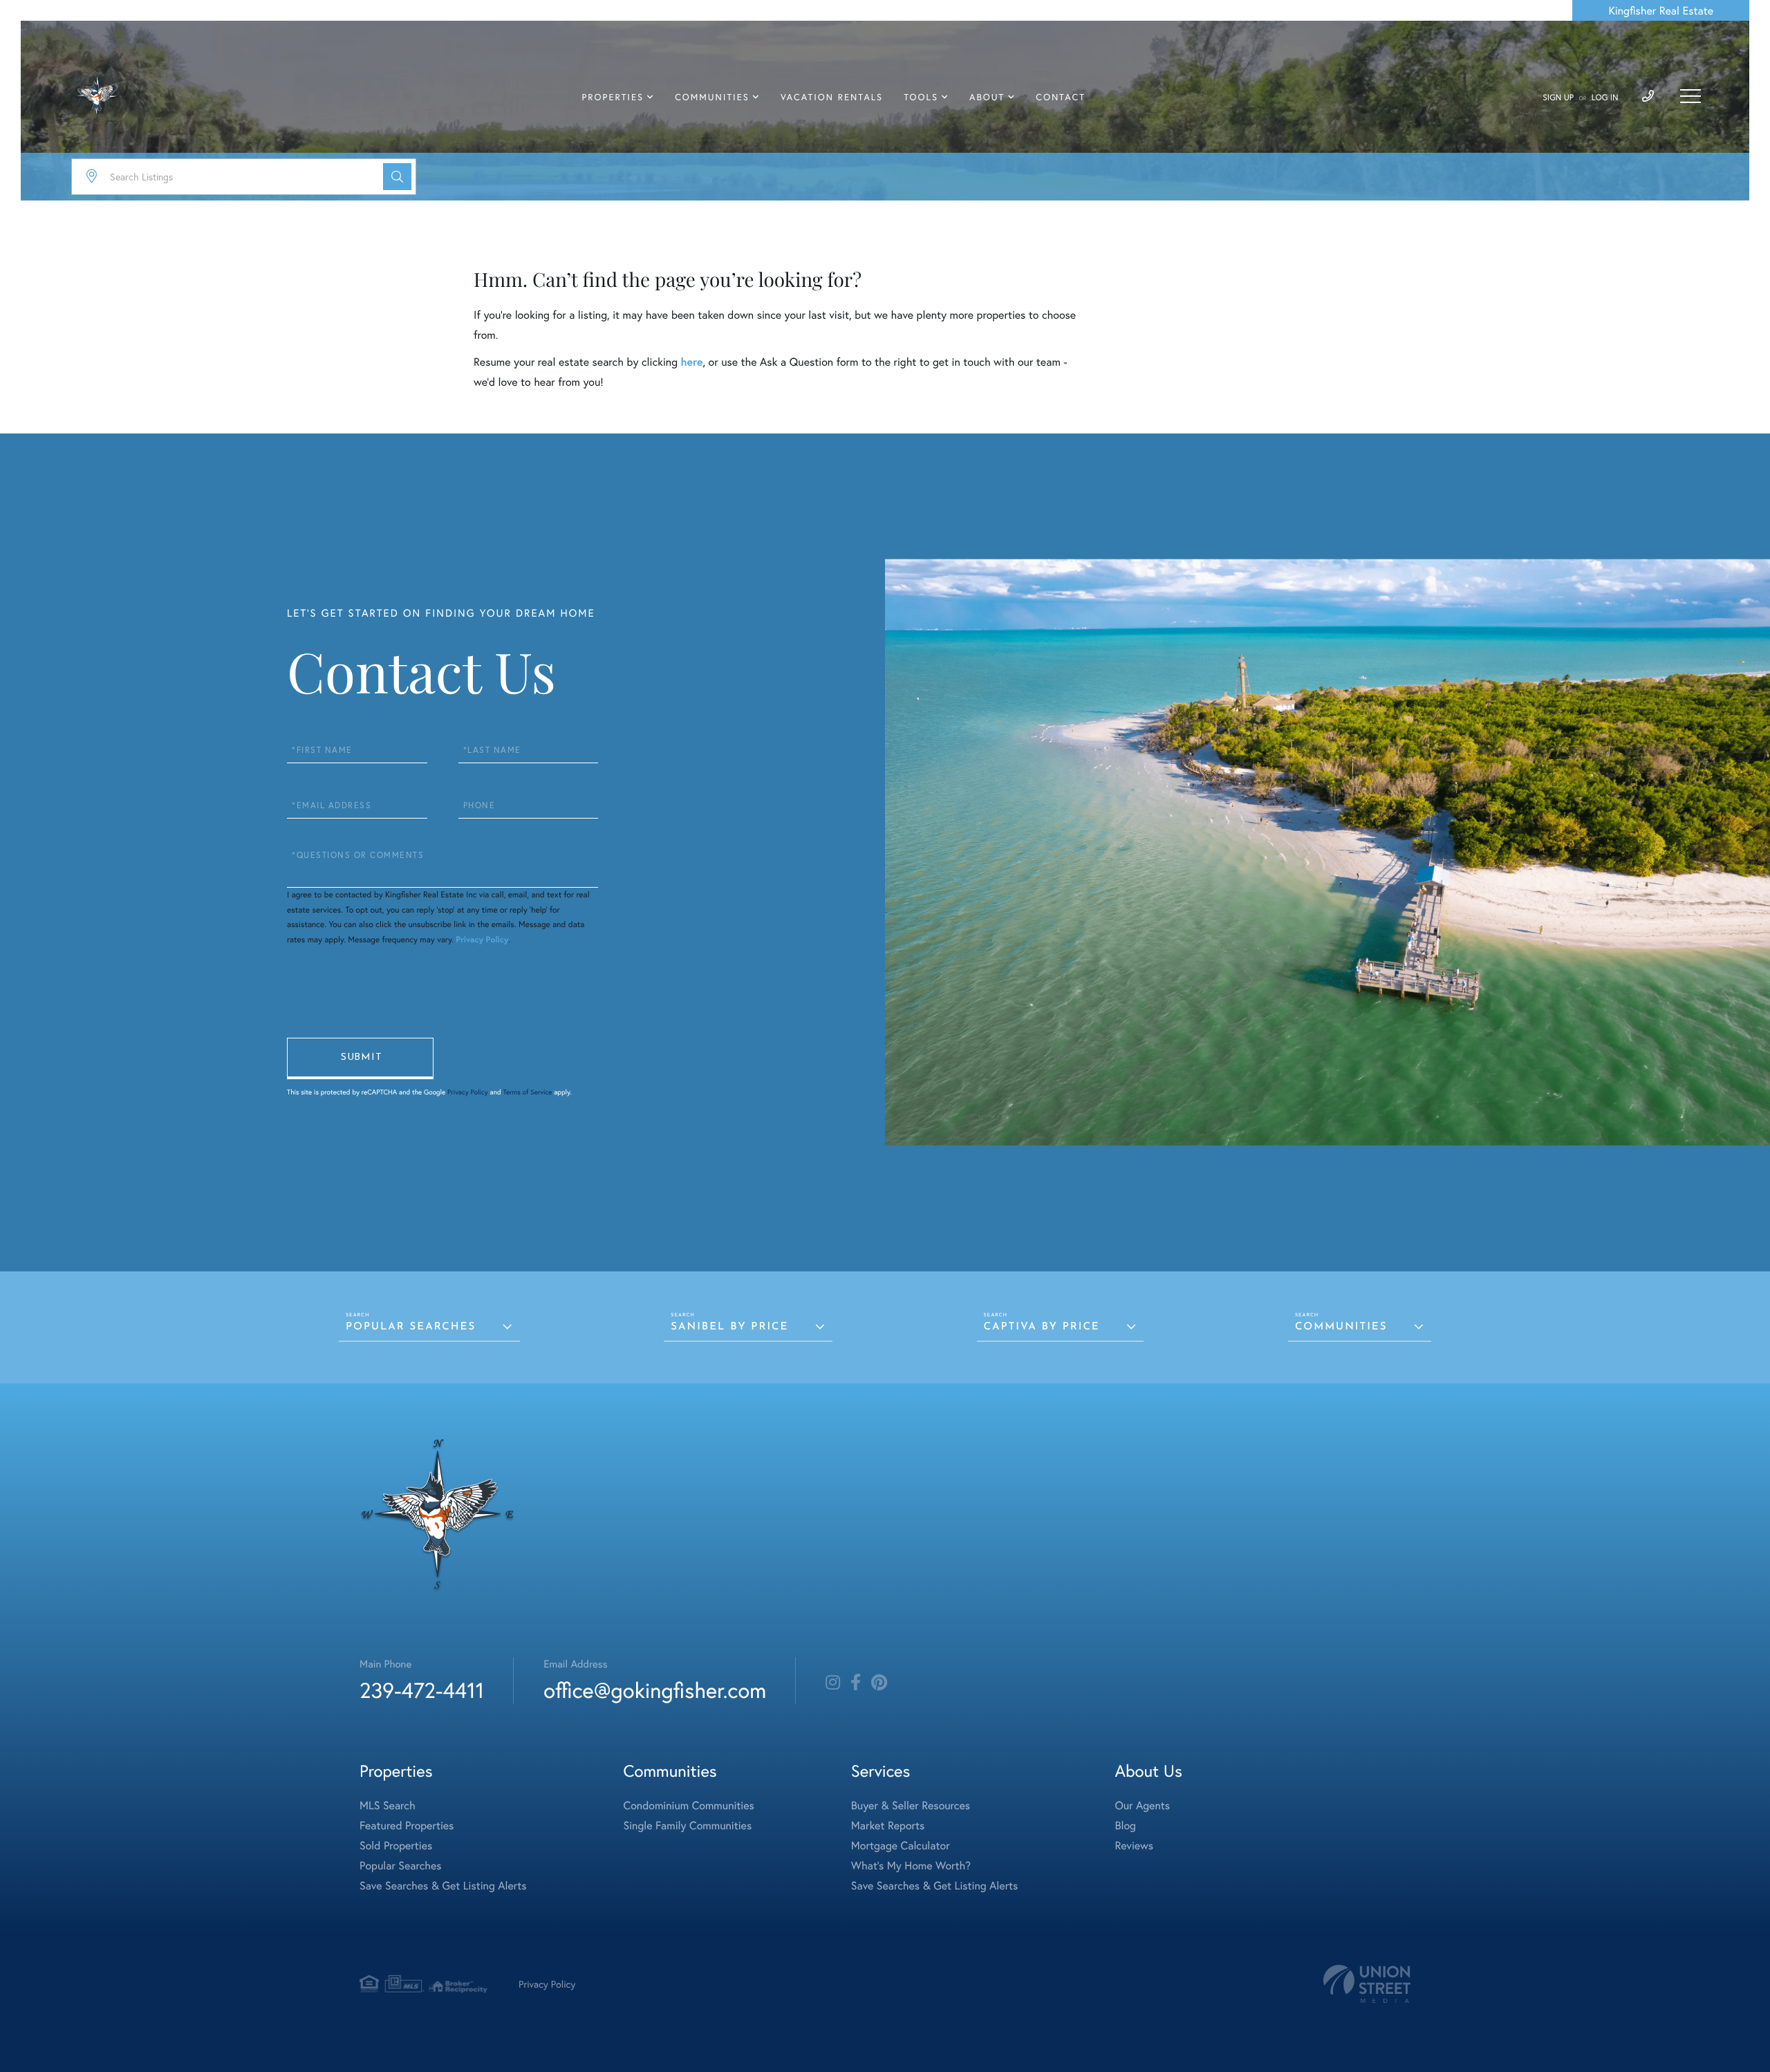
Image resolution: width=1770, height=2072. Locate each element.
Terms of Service (527, 1092)
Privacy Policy (482, 940)
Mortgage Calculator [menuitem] (901, 1846)
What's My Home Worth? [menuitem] (911, 1866)
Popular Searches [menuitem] (401, 1866)
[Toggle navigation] (1690, 96)
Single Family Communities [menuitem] (688, 1826)
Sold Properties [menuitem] (396, 1846)
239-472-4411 (422, 1690)
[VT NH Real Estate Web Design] (1367, 1984)
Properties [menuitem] (613, 97)
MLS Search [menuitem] (388, 1805)
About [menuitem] (987, 97)
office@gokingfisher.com (655, 1690)
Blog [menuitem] (1125, 1826)
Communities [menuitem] (712, 97)
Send (360, 1058)
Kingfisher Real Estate (1661, 11)
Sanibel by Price (729, 1327)
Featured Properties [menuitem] (407, 1826)
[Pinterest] (879, 1683)
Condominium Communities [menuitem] (689, 1805)
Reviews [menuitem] (1134, 1846)
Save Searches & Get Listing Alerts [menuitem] (443, 1886)
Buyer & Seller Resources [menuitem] (911, 1805)
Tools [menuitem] (921, 97)
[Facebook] (856, 1683)
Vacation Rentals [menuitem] (832, 97)
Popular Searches (411, 1327)
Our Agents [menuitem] (1142, 1805)
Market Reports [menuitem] (888, 1826)
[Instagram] (833, 1683)
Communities (1341, 1327)
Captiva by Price (1042, 1327)
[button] (397, 177)
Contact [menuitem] (1061, 97)
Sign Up (1558, 98)
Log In (1605, 98)
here (691, 362)
